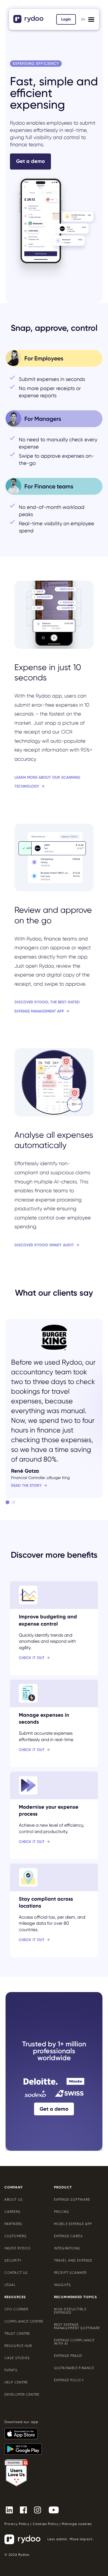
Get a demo (30, 161)
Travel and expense (73, 2260)
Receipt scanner (70, 2273)
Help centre (16, 2382)
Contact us (16, 2273)
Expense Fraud (68, 2356)
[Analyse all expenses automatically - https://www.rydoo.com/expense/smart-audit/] (54, 1149)
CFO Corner (16, 2309)
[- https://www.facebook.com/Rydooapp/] (26, 2510)
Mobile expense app (73, 2224)
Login (66, 19)
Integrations (67, 2248)
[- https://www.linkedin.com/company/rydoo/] (11, 2510)
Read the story (26, 1486)
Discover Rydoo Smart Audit (44, 1245)
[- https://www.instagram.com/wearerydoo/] (40, 2510)
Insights (62, 2285)
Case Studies (17, 2358)
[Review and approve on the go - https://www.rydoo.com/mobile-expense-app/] (54, 920)
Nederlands (83, 26)
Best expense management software (77, 2326)
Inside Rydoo (18, 2248)
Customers (16, 2236)
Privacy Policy (17, 2524)
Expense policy (69, 2380)
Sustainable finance (74, 2368)
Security (13, 2260)
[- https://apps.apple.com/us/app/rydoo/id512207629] (23, 2431)
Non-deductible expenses (70, 2311)
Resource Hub (18, 2346)
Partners (13, 2224)
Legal (10, 2285)
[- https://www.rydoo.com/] (29, 21)
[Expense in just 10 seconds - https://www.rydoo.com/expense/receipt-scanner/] (54, 686)
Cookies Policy (46, 2524)
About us (14, 2200)
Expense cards (69, 2236)
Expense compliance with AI (74, 2342)
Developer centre (22, 2395)
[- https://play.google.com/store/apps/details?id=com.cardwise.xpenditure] (25, 2447)
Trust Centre (17, 2334)
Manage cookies (77, 2524)
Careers (12, 2212)
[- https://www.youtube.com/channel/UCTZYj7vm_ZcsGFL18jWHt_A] (56, 2510)
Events (11, 2370)
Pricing (62, 2212)
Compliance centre (24, 2321)
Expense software (72, 2200)
